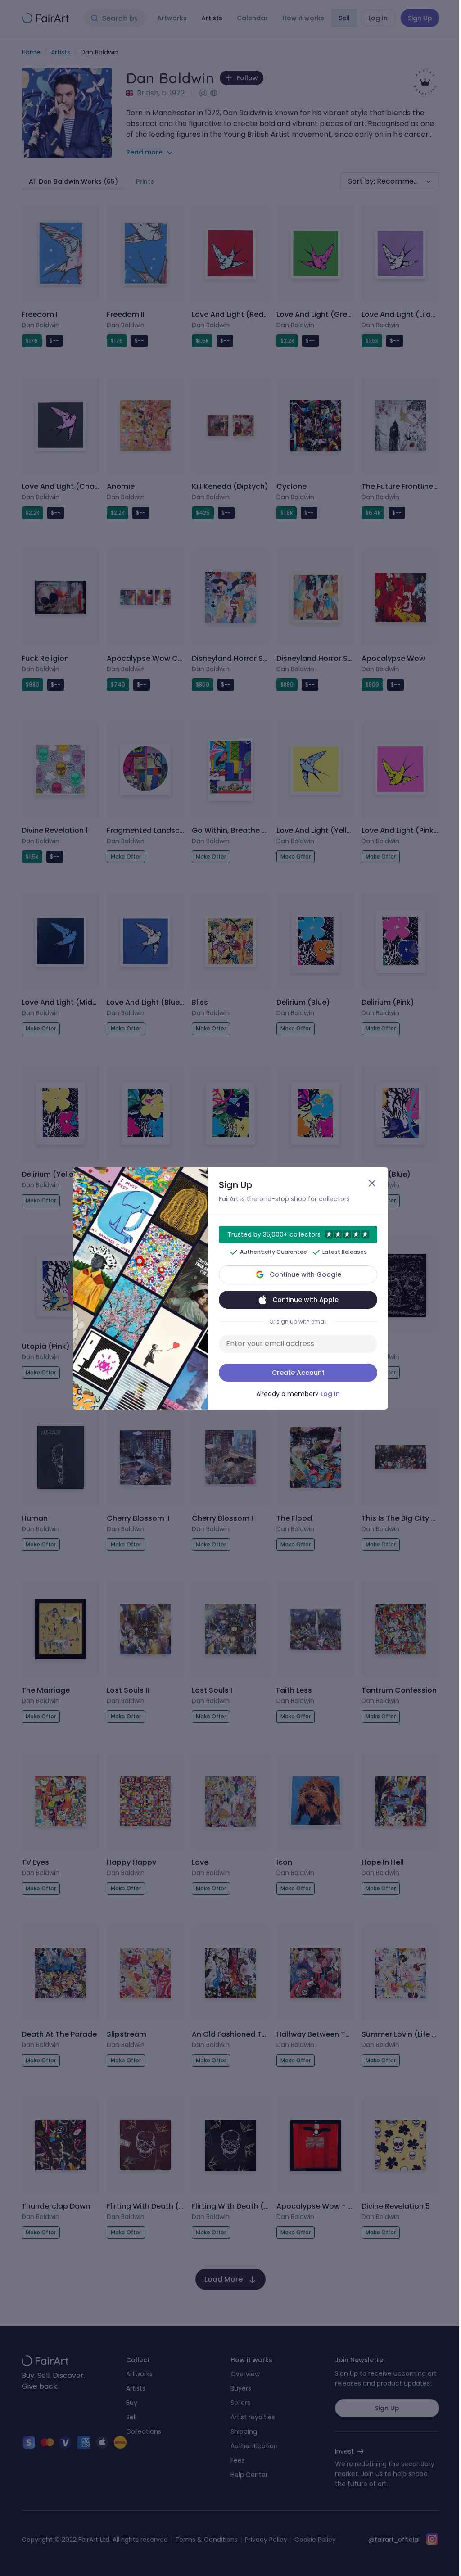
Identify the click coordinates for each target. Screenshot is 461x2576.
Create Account (298, 1373)
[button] (230, 1288)
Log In (330, 1394)
